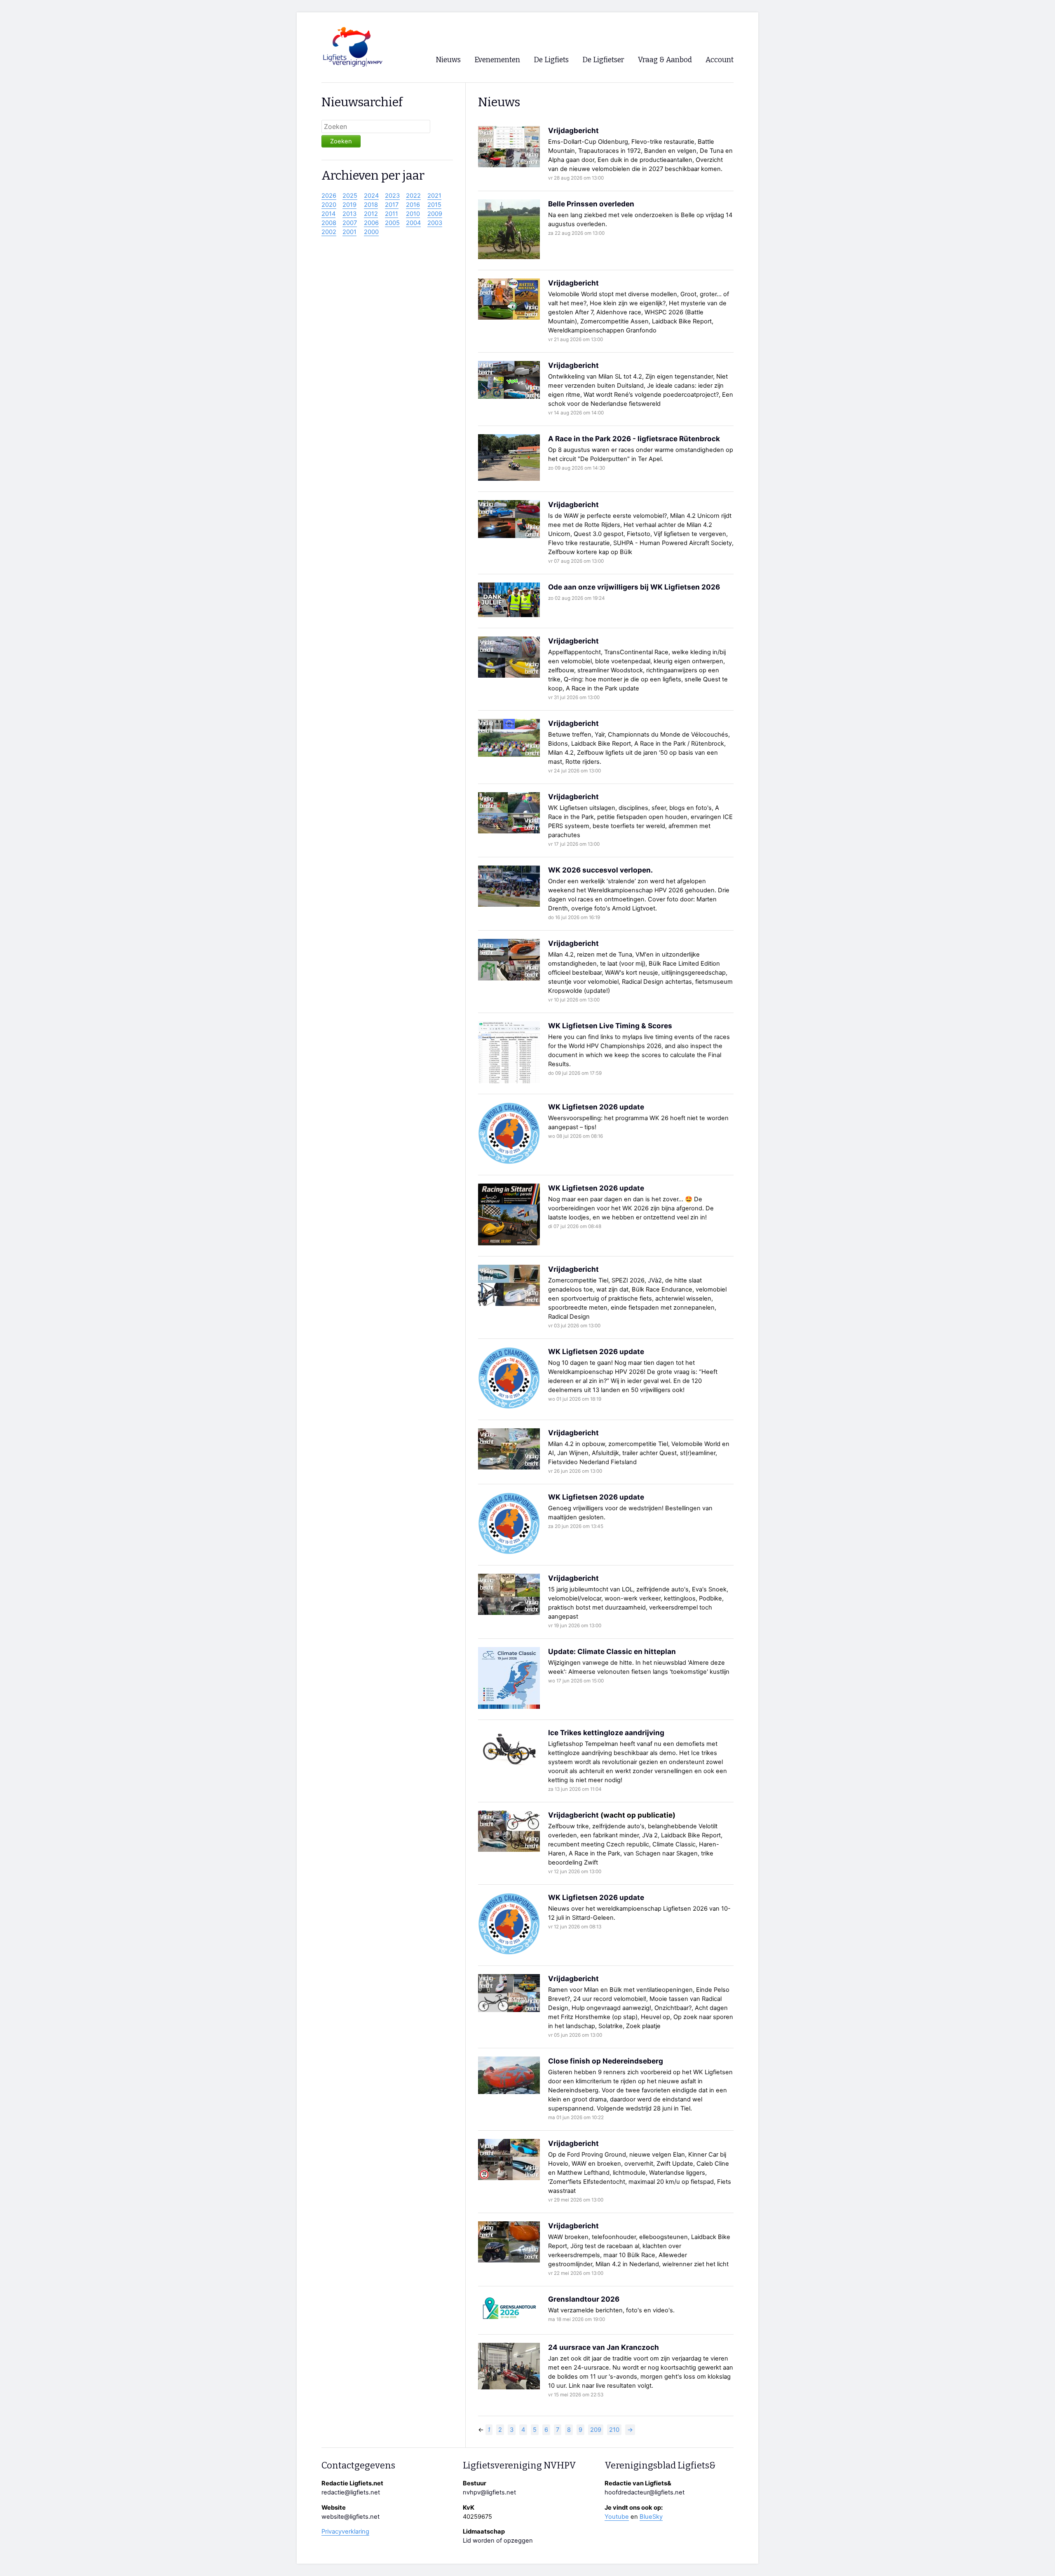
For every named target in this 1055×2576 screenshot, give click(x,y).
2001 (349, 232)
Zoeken (341, 141)
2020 (329, 205)
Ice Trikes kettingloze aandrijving (606, 1733)
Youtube (617, 2517)
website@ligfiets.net (350, 2517)
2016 (413, 205)
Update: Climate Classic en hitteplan (612, 1651)
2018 (371, 205)
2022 (413, 196)
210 (614, 2430)
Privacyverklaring (345, 2532)
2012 (371, 214)
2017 (392, 205)
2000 (371, 232)
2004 (413, 223)
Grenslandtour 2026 (584, 2299)
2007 (350, 223)
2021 (434, 196)
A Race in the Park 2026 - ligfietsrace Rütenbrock (634, 439)
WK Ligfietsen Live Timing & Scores (610, 1026)
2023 (392, 196)
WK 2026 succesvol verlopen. (600, 870)
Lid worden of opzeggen (498, 2541)
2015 (434, 205)
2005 (392, 223)
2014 (328, 214)
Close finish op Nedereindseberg (606, 2061)
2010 (413, 214)
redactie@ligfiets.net (351, 2492)
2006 (371, 223)
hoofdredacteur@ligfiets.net (645, 2492)
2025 (350, 196)
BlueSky (651, 2517)
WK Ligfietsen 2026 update (596, 1107)
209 (596, 2430)
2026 (329, 196)
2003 (435, 223)
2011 (392, 214)
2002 (329, 232)
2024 (371, 196)
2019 (349, 205)
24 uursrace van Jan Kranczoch (604, 2347)
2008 (329, 223)
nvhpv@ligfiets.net (489, 2492)
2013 (349, 214)
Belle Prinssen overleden (591, 204)
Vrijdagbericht (573, 130)
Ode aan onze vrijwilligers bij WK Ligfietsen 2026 (634, 587)
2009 (435, 214)
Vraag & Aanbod (665, 60)
